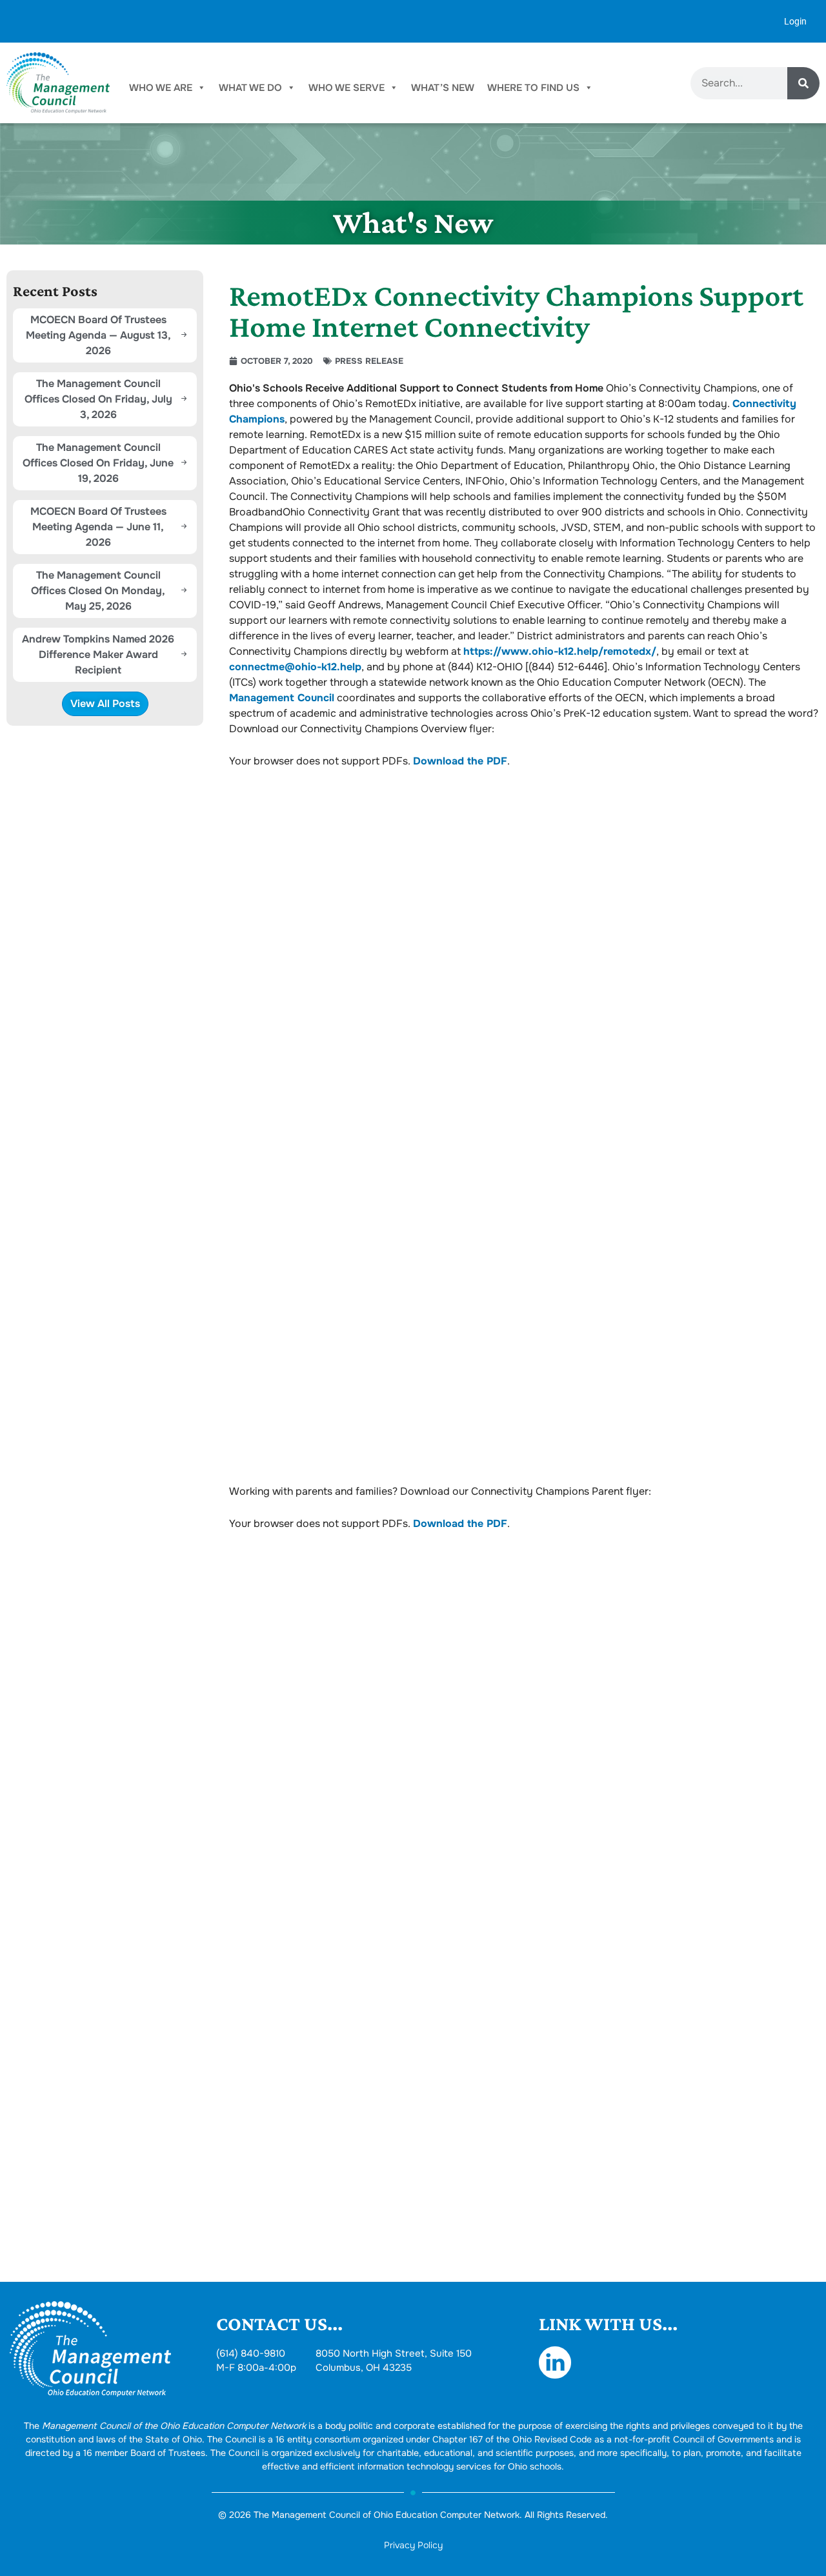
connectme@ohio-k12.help (295, 667)
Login (795, 21)
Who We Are (161, 88)
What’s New (443, 88)
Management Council (282, 698)
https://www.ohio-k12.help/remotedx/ (560, 651)
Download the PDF (460, 761)
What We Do (250, 88)
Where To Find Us (533, 88)
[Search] (803, 83)
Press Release (369, 361)
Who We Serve (347, 88)
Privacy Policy (413, 2545)
